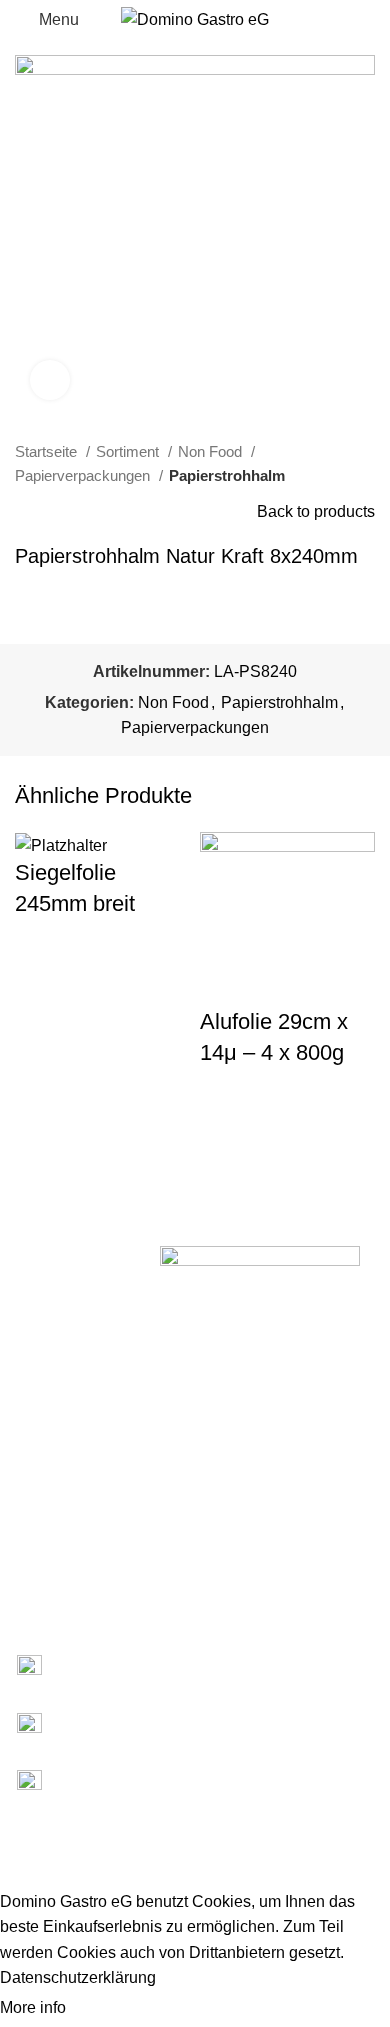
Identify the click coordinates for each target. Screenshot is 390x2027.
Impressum (35, 1544)
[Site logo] (195, 18)
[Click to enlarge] (50, 380)
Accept (109, 2009)
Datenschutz (39, 1578)
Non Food (212, 451)
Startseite (48, 451)
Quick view (40, 991)
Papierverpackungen (84, 475)
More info (35, 2007)
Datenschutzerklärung (78, 1977)
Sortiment (129, 451)
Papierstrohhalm (227, 475)
